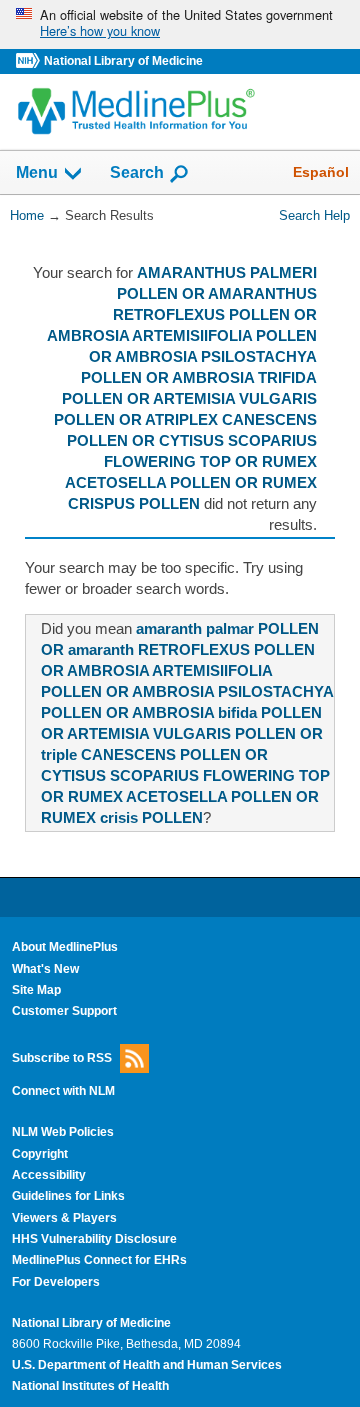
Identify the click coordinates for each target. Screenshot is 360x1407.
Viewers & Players (64, 1218)
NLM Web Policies (63, 1132)
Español (321, 172)
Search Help (314, 215)
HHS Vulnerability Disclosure (94, 1239)
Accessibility (49, 1175)
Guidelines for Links (68, 1196)
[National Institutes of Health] (30, 61)
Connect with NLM (63, 1091)
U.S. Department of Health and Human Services (147, 1365)
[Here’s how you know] (180, 24)
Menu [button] (37, 173)
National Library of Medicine (123, 61)
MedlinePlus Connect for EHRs (99, 1260)
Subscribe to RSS (62, 1057)
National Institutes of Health (90, 1386)
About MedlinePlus (65, 947)
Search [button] (137, 172)
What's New (45, 969)
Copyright (40, 1154)
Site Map (36, 990)
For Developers (56, 1282)
